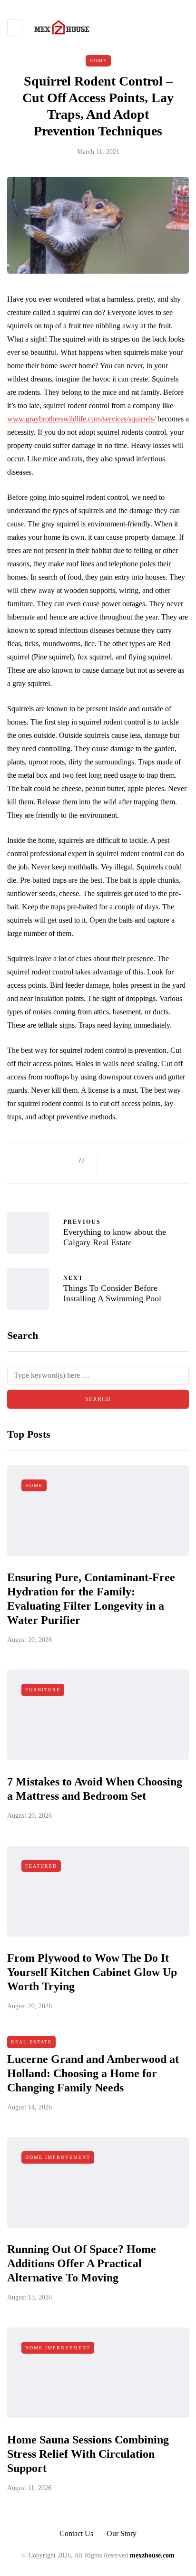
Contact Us (76, 2533)
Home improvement (58, 2157)
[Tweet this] (125, 1161)
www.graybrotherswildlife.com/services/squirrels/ (81, 419)
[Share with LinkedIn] (149, 1161)
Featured (41, 1866)
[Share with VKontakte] (173, 1161)
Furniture (43, 1690)
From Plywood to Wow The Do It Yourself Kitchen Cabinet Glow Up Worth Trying (92, 1972)
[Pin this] (161, 1161)
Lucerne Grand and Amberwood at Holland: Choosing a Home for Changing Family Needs (93, 2073)
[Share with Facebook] (113, 1161)
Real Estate (31, 2042)
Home (98, 61)
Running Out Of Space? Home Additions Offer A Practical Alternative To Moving (82, 2263)
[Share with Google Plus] (137, 1161)
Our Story (122, 2533)
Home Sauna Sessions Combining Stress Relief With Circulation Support (88, 2454)
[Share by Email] (113, 1172)
